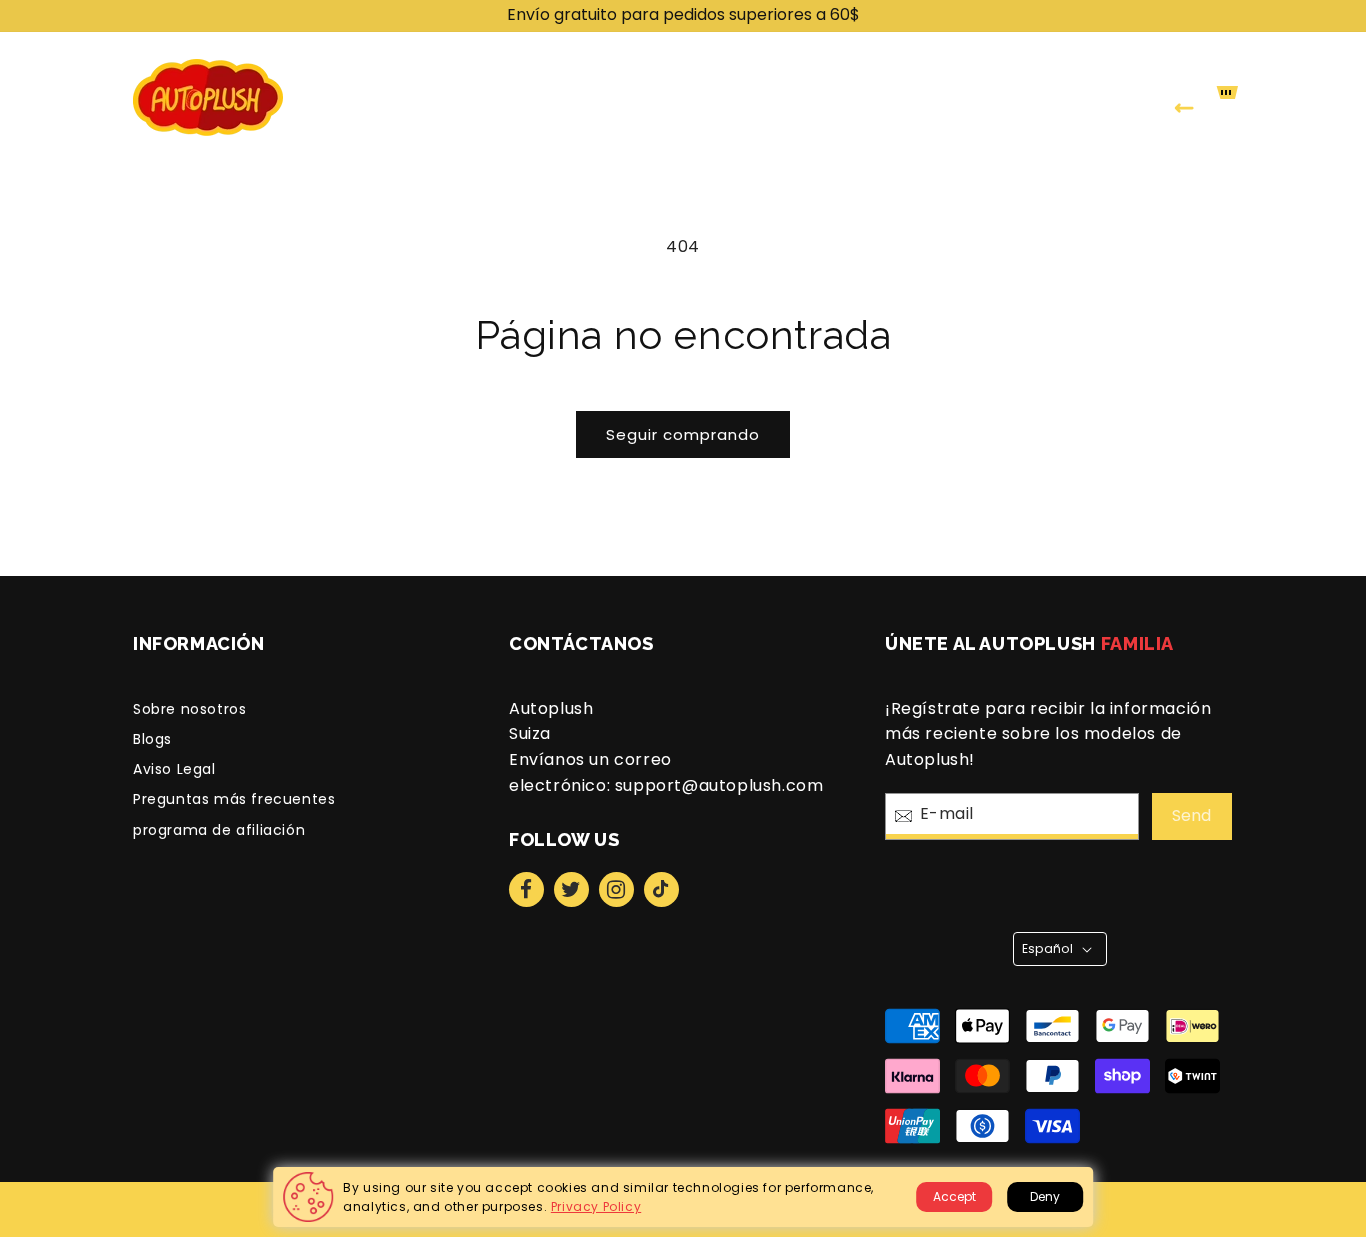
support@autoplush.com (719, 785)
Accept (954, 1196)
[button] (644, 97)
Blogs (152, 739)
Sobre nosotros (189, 709)
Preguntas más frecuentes (234, 799)
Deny (1045, 1196)
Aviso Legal (174, 769)
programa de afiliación (219, 830)
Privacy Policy (596, 1206)
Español (1048, 948)
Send (1191, 815)
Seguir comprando (683, 434)
